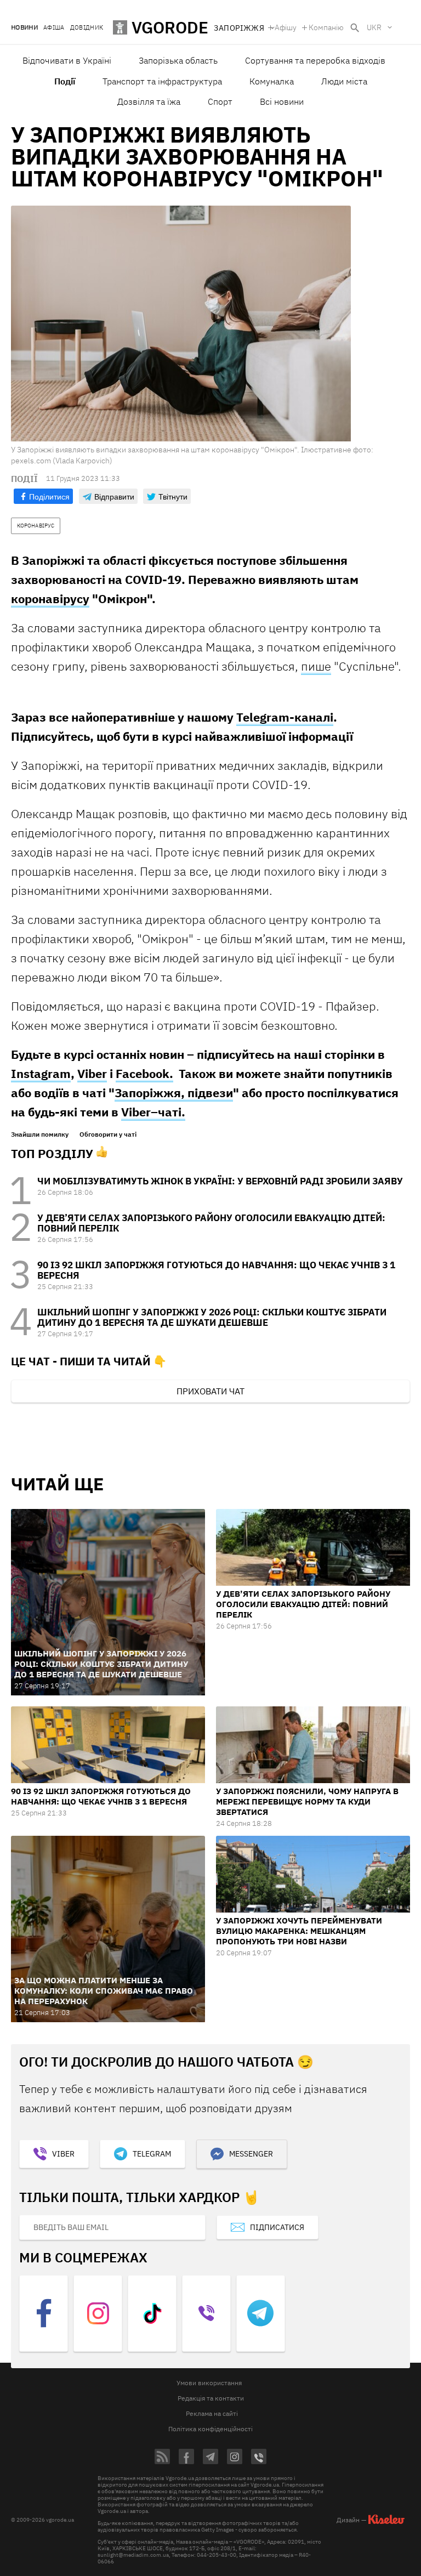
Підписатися (277, 2227)
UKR (374, 27)
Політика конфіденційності (210, 2429)
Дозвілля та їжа (149, 101)
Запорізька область (178, 60)
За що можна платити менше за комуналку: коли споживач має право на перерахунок (104, 1991)
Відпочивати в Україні (67, 60)
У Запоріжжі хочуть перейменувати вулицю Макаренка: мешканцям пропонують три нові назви (299, 1931)
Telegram (152, 2154)
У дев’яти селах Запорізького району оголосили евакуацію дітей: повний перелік (211, 1223)
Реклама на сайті (212, 2413)
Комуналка (272, 81)
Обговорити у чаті (108, 1134)
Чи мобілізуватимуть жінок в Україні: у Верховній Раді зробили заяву (220, 1181)
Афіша (54, 28)
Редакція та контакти (211, 2398)
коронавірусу (50, 598)
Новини (24, 28)
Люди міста (344, 81)
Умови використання (209, 2383)
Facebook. (144, 1073)
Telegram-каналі (285, 717)
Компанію (326, 27)
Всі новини (282, 101)
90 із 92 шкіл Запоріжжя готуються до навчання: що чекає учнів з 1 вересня (216, 1270)
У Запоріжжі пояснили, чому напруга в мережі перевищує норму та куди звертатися (307, 1802)
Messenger (251, 2154)
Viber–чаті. (153, 1112)
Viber (92, 1073)
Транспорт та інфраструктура (162, 81)
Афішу (286, 27)
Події (65, 81)
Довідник (87, 28)
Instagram (41, 1073)
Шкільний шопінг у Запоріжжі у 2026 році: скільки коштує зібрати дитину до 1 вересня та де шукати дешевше (212, 1317)
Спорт (220, 101)
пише (316, 666)
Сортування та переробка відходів (315, 60)
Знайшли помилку (40, 1134)
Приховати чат (210, 1391)
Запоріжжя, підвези (174, 1093)
